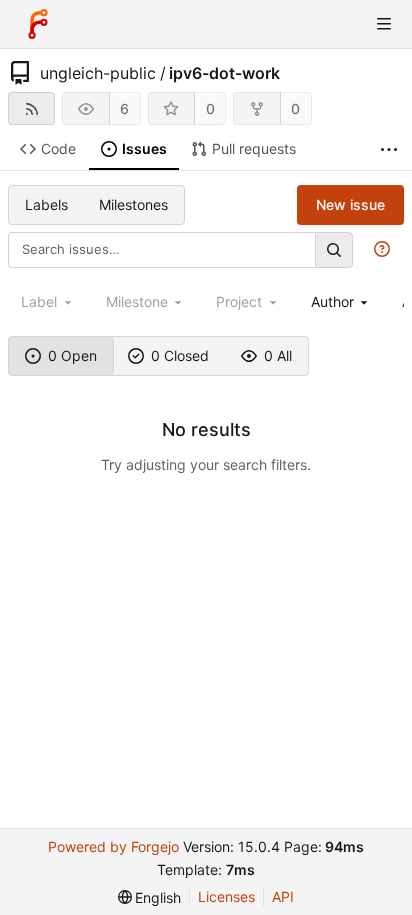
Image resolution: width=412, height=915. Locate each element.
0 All (278, 355)
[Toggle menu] (384, 24)
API (283, 896)
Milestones (133, 204)
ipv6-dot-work (224, 73)
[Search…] (334, 249)
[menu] (150, 897)
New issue (350, 204)
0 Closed (180, 355)
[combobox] (341, 301)
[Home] (38, 24)
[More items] (389, 149)
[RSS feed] (31, 108)
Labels (46, 204)
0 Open (72, 355)
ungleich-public (98, 73)
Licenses (226, 896)
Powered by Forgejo (113, 846)
